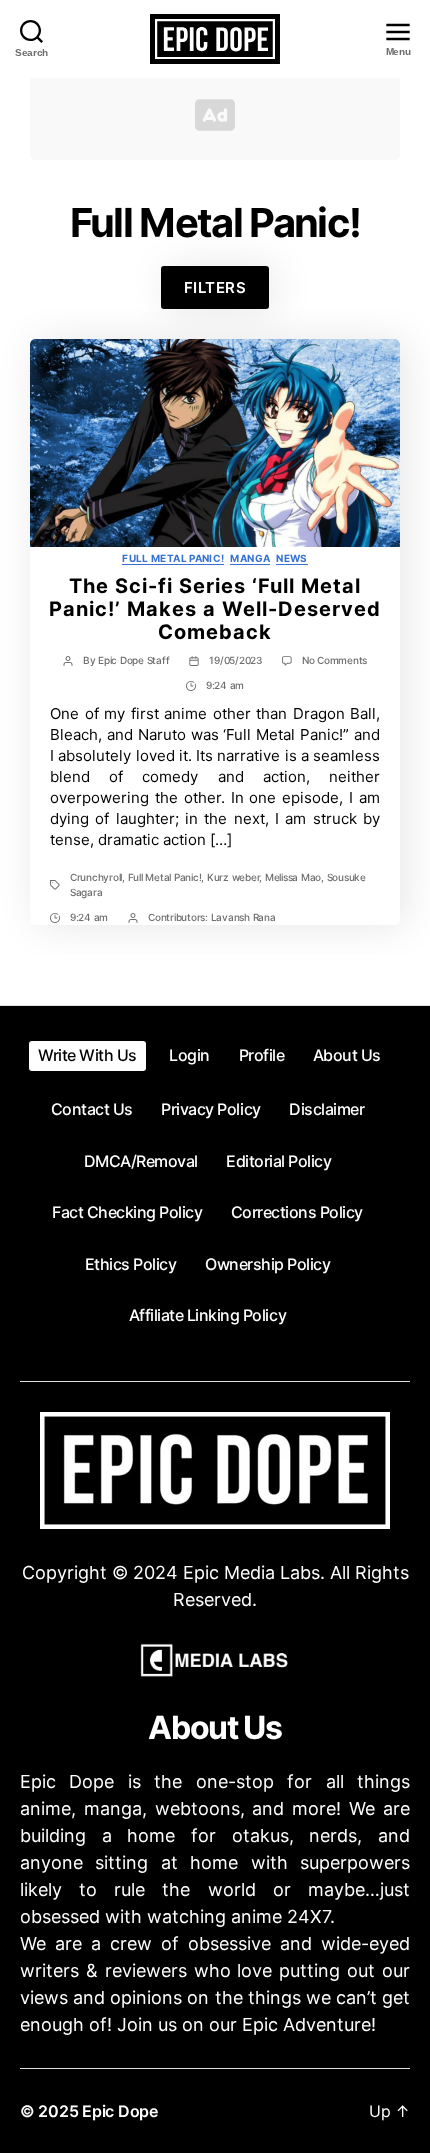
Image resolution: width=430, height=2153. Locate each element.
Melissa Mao (293, 877)
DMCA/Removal (141, 1161)
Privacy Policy (210, 1109)
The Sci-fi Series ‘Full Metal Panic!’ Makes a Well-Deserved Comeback (215, 609)
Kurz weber (233, 877)
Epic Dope (120, 2111)
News (291, 558)
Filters (215, 287)
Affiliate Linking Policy (207, 1315)
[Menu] (397, 32)
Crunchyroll (96, 877)
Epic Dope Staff (133, 660)
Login (189, 1055)
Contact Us (92, 1109)
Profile (262, 1055)
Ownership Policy (267, 1264)
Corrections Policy (297, 1212)
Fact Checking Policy (127, 1212)
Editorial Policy (278, 1161)
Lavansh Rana (243, 917)
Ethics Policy (131, 1264)
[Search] (31, 30)
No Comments (334, 660)
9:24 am (225, 685)
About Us (347, 1055)
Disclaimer (326, 1109)
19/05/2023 (235, 660)
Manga (250, 558)
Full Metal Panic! (173, 558)
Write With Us (87, 1055)
